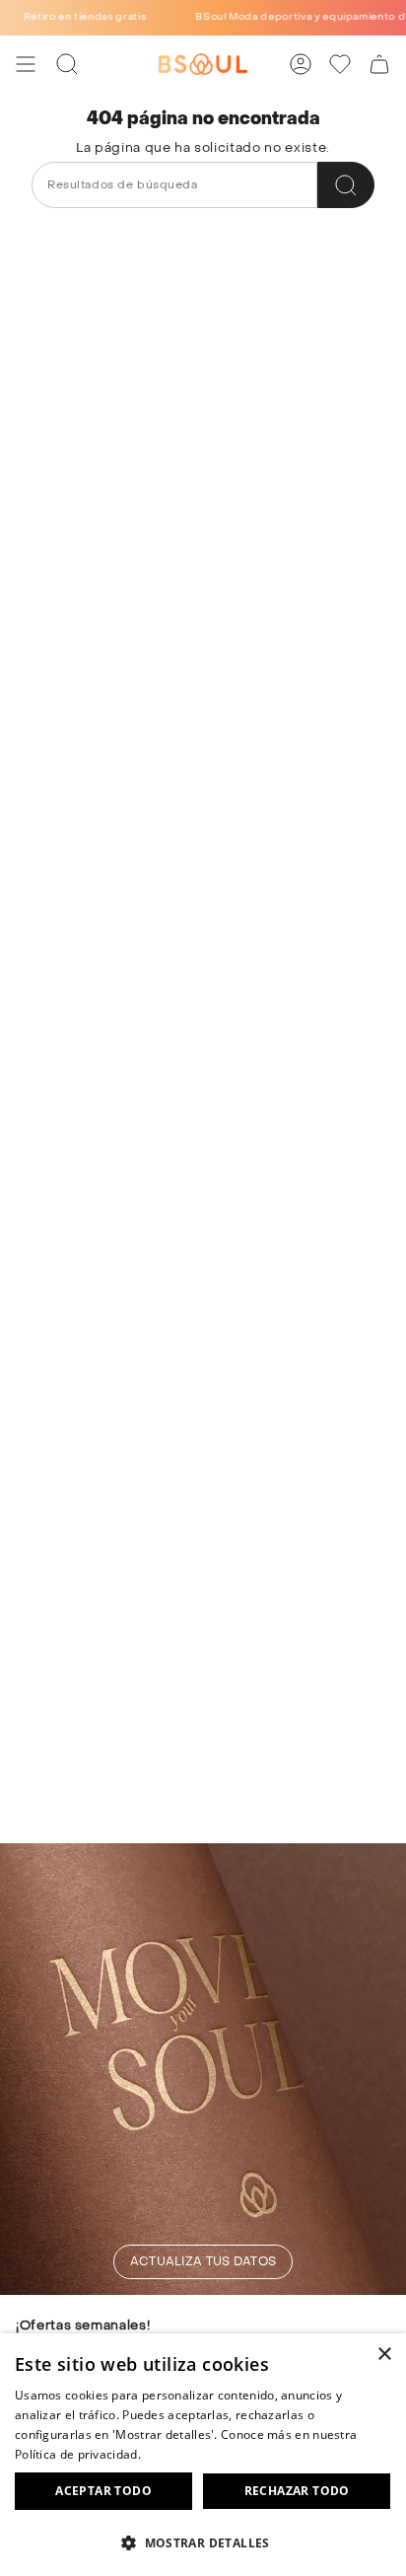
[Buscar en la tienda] (346, 185)
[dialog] (203, 2455)
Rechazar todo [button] (297, 2491)
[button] (203, 2542)
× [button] (384, 2355)
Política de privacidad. (78, 2454)
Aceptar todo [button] (103, 2491)
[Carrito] (379, 64)
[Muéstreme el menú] (26, 64)
